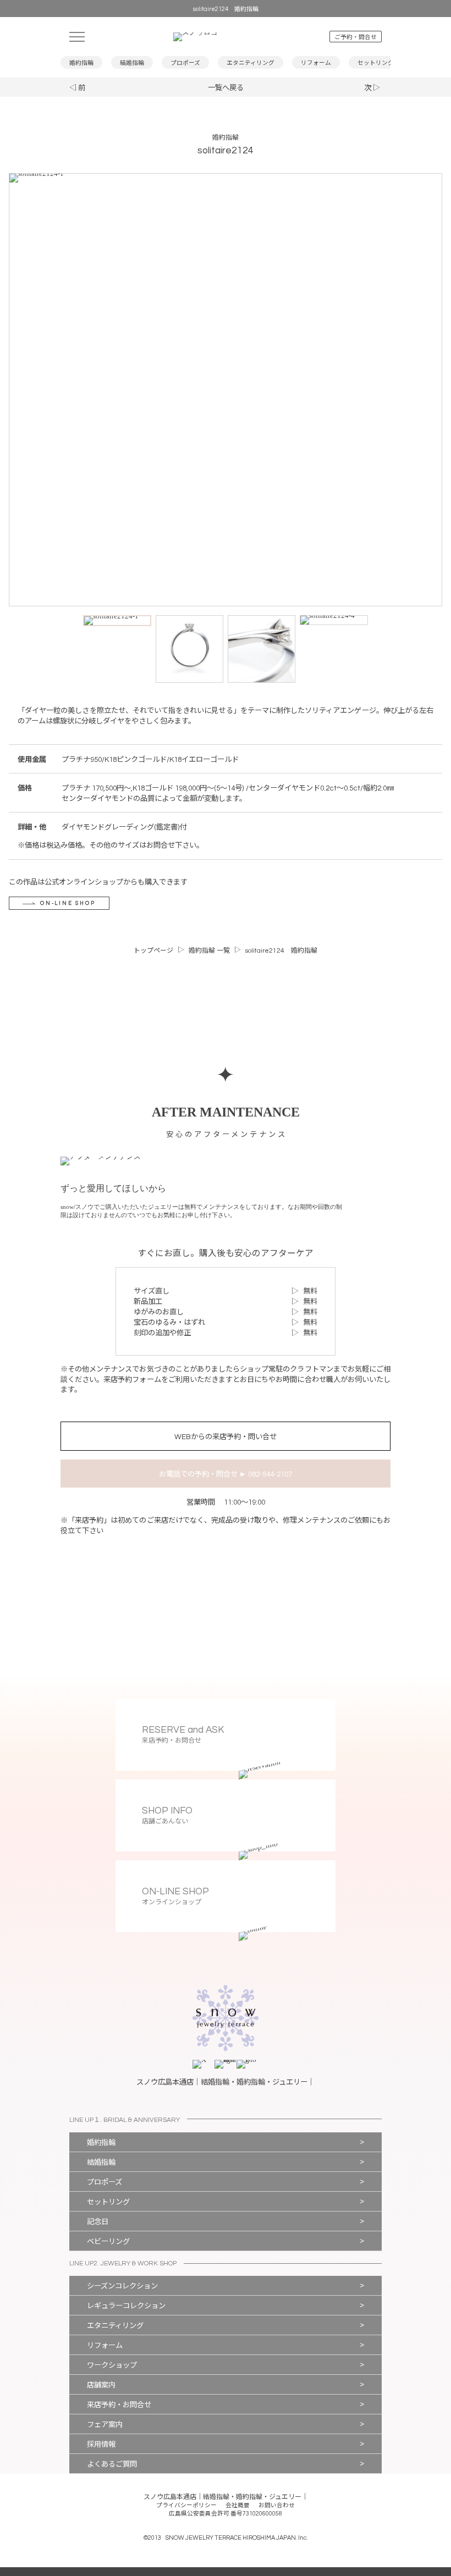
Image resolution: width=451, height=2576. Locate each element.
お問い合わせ (277, 2505)
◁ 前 (77, 88)
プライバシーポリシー (186, 2505)
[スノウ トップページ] (225, 37)
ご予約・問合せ (356, 37)
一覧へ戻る (226, 88)
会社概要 (238, 2505)
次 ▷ (372, 88)
